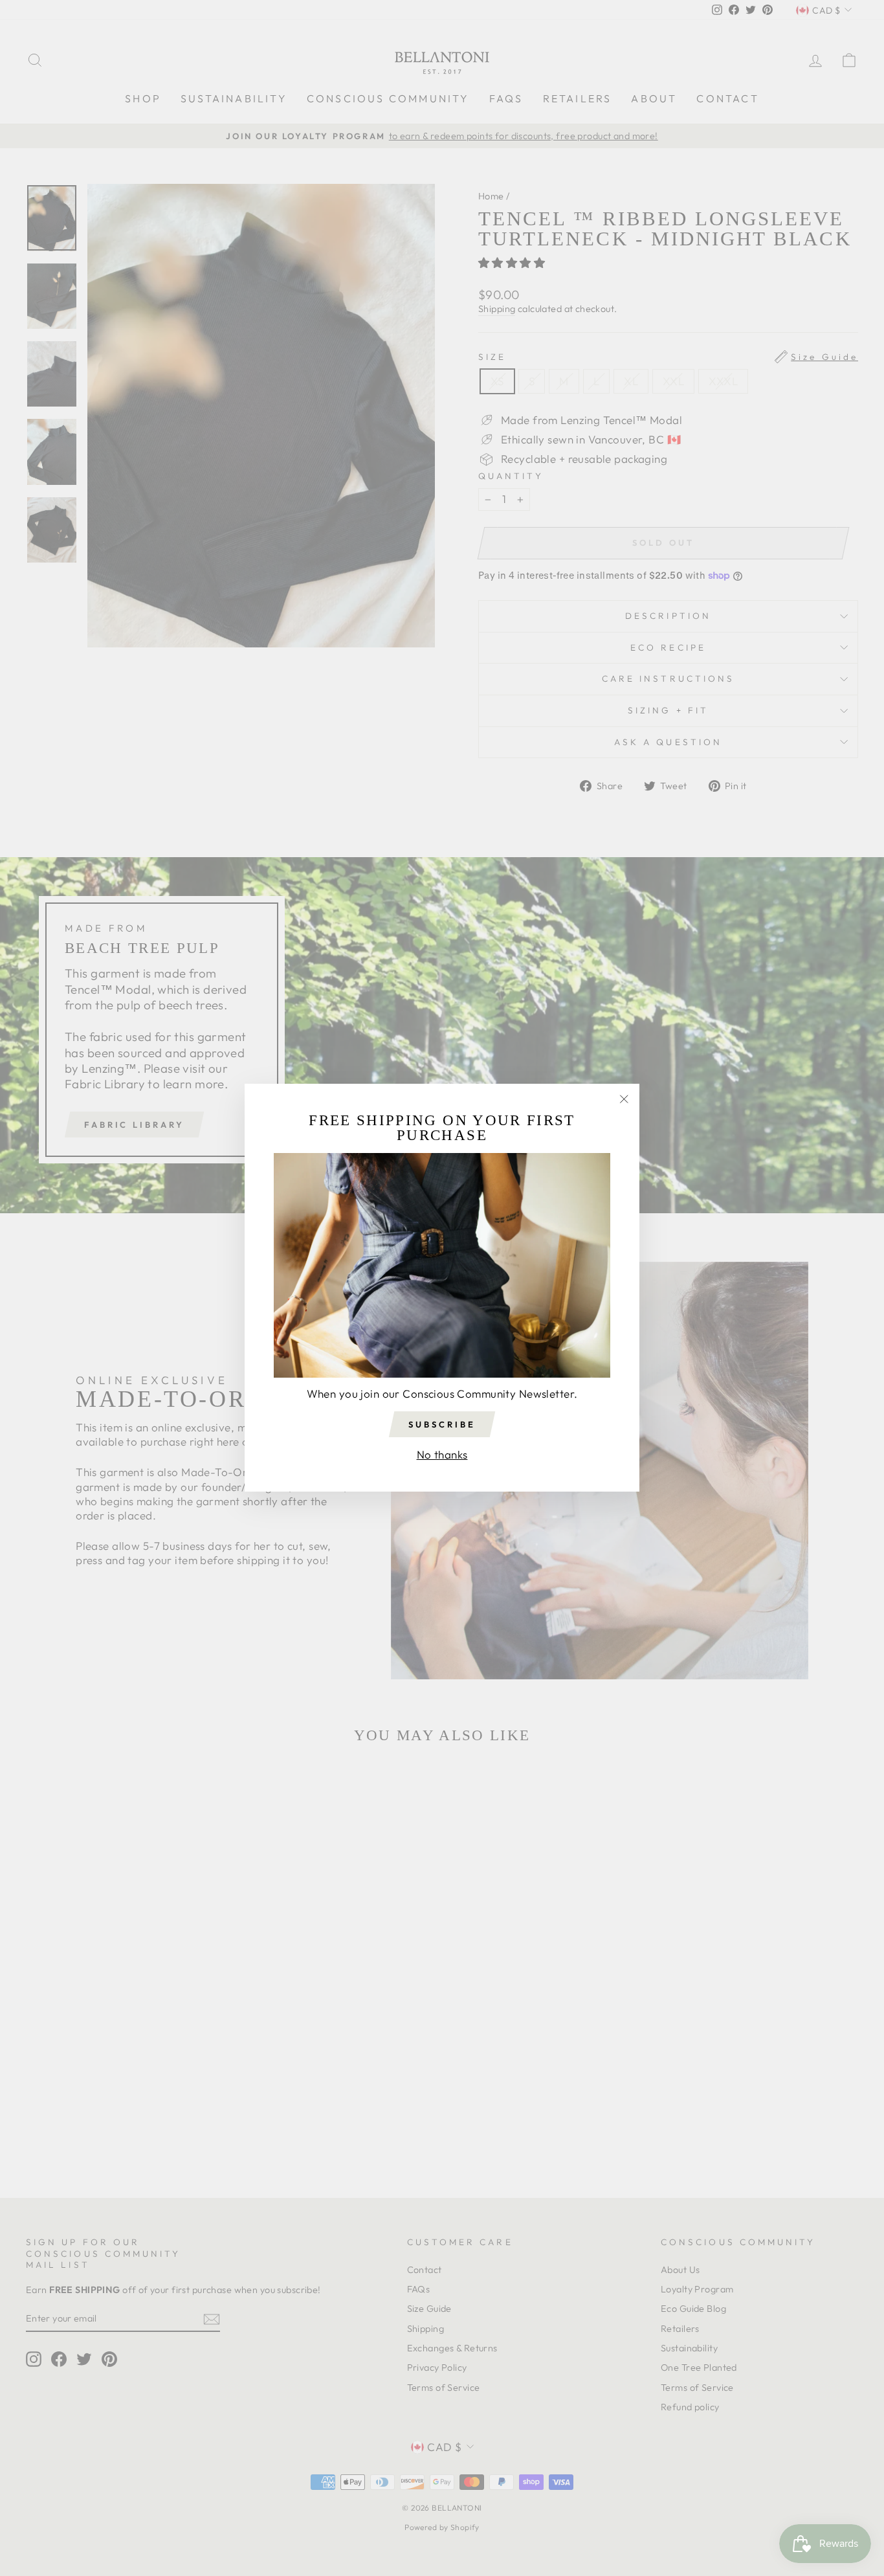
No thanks (442, 1454)
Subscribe (442, 1424)
